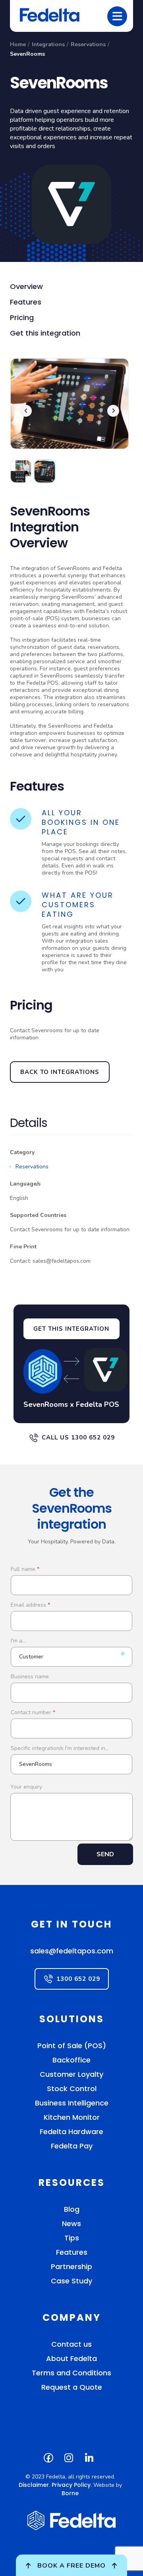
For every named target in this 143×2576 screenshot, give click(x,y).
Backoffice (71, 2060)
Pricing (22, 317)
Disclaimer (34, 2485)
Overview (26, 286)
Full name (25, 1569)
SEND (105, 1854)
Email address (30, 1605)
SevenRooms (27, 54)
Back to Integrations (60, 1072)
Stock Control (72, 2089)
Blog (72, 2209)
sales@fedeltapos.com (72, 1951)
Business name (30, 1677)
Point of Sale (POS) (72, 2046)
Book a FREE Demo (71, 2566)
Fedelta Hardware (71, 2132)
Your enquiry (26, 1787)
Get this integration (45, 333)
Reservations (88, 44)
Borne (70, 2493)
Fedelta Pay (72, 2146)
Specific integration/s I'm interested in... (60, 1748)
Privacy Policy (71, 2485)
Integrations (48, 44)
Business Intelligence (72, 2103)
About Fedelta (71, 2358)
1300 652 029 (78, 1979)
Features (26, 302)
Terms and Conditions (71, 2373)
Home (18, 44)
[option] (70, 409)
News (71, 2223)
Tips (72, 2238)
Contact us (71, 2344)
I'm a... (18, 1641)
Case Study (71, 2281)
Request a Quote (72, 2387)
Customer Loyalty (71, 2074)
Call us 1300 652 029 (78, 1437)
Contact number (33, 1712)
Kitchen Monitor (72, 2117)
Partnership (71, 2266)
